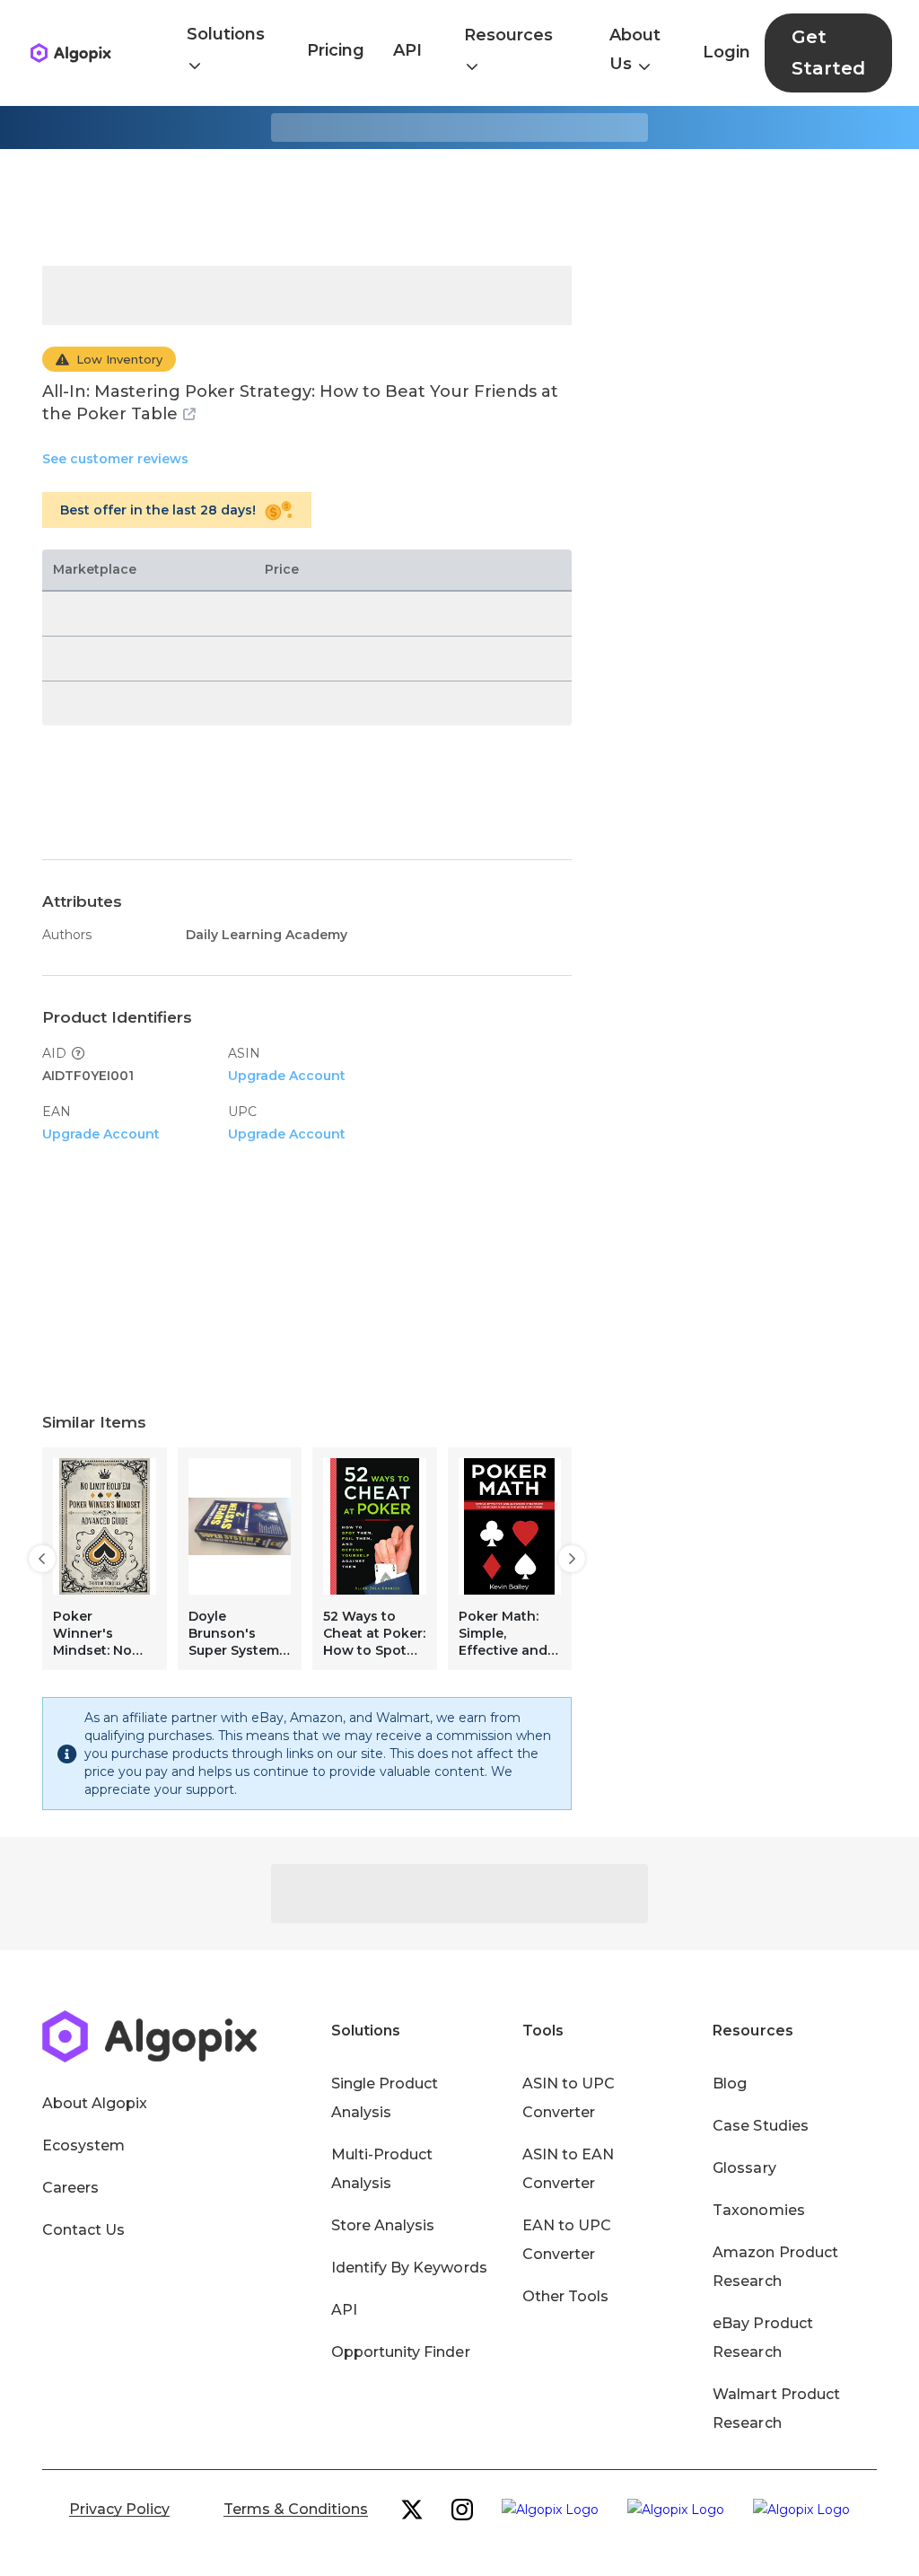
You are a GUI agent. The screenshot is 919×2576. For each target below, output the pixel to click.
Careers (70, 2188)
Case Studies (760, 2126)
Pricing (336, 50)
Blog (730, 2084)
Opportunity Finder (401, 2352)
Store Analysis (383, 2225)
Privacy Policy (119, 2509)
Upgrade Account (287, 1076)
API (407, 50)
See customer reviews (115, 459)
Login (726, 52)
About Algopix (95, 2103)
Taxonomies (758, 2210)
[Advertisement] (459, 207)
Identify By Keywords (409, 2268)
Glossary (744, 2168)
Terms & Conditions (296, 2509)
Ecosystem (83, 2145)
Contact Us (83, 2230)
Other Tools (565, 2296)
